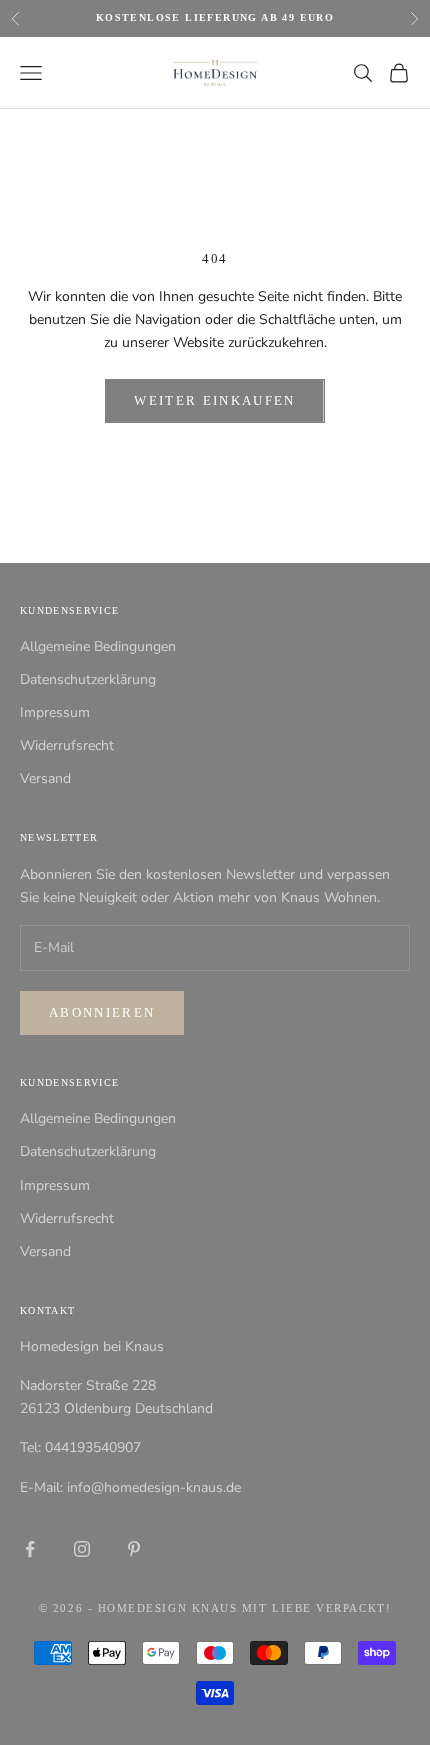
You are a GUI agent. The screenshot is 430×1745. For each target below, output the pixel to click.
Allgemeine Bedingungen (98, 646)
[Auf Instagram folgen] (82, 1549)
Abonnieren (102, 1012)
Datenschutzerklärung (88, 679)
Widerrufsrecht (67, 745)
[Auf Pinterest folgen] (134, 1549)
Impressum (55, 712)
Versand (45, 778)
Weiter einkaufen (214, 400)
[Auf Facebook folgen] (30, 1549)
